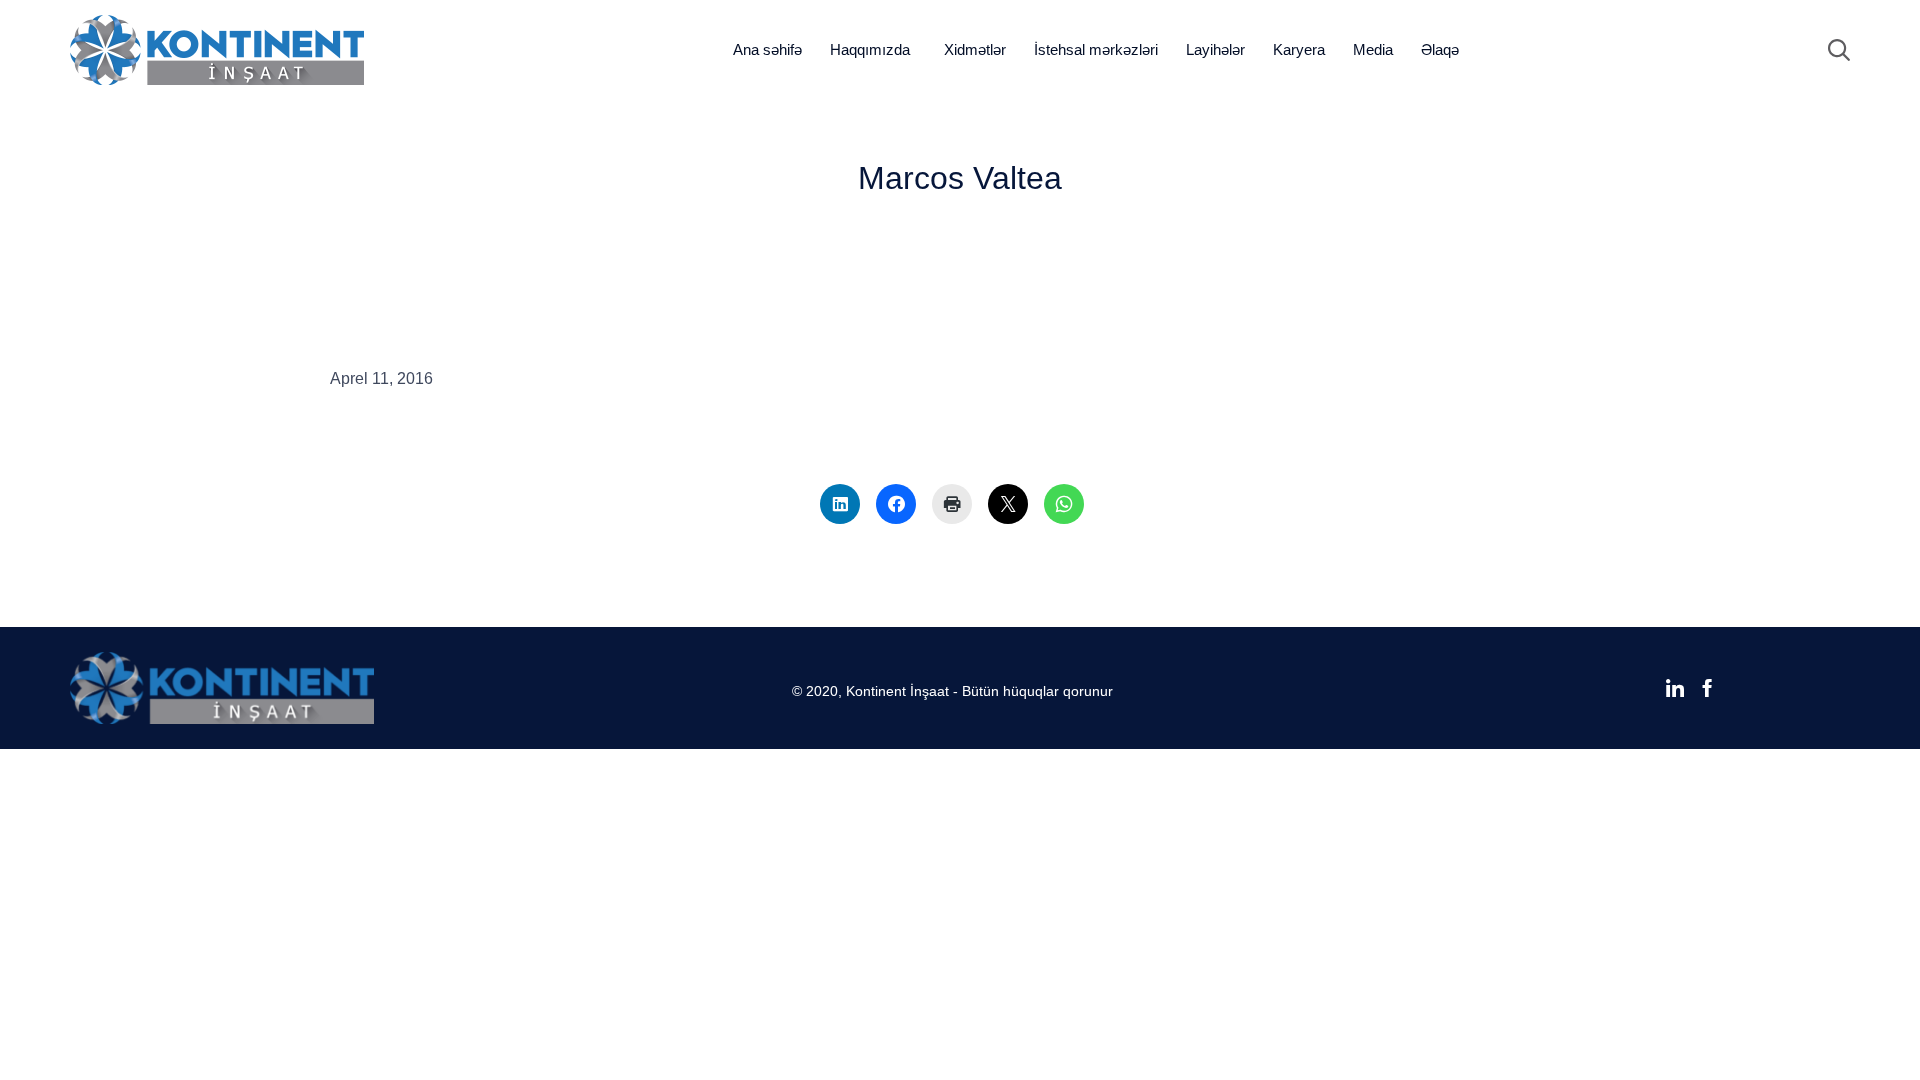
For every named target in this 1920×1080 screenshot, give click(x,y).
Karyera (1299, 49)
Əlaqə (1440, 49)
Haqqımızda (870, 49)
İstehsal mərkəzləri (1096, 49)
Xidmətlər (975, 49)
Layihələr (1215, 49)
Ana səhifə (767, 49)
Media (1373, 49)
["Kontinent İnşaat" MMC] (217, 50)
